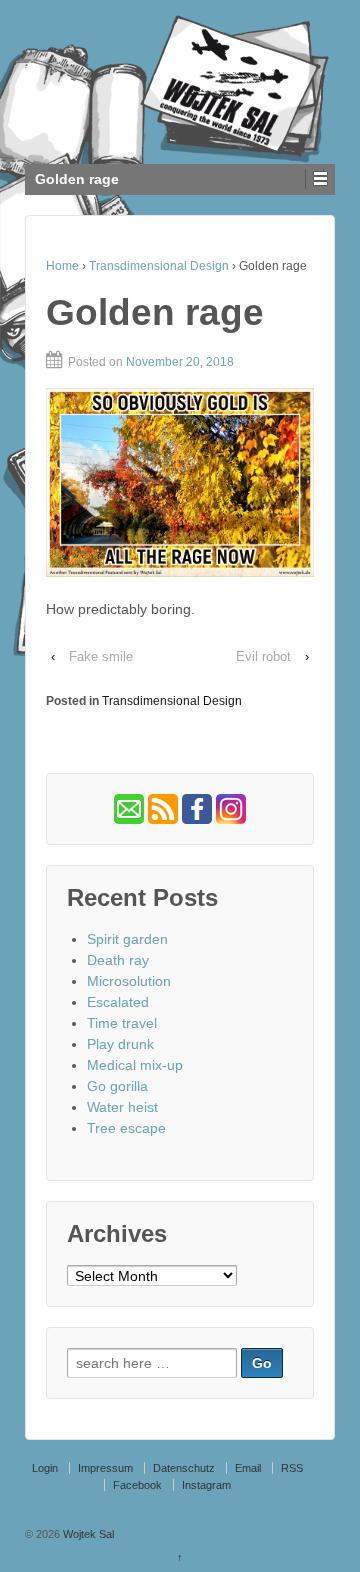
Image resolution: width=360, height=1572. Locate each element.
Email (248, 1468)
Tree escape (126, 1128)
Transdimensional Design (159, 266)
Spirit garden (127, 939)
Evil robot (263, 656)
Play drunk (120, 1044)
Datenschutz (184, 1468)
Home (62, 266)
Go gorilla (117, 1086)
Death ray (118, 960)
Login (45, 1468)
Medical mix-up (135, 1065)
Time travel (122, 1023)
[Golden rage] (180, 482)
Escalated (118, 1002)
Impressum (105, 1468)
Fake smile (101, 656)
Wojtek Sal (87, 1534)
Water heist (122, 1107)
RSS (292, 1468)
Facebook (137, 1485)
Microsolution (129, 981)
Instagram (206, 1485)
